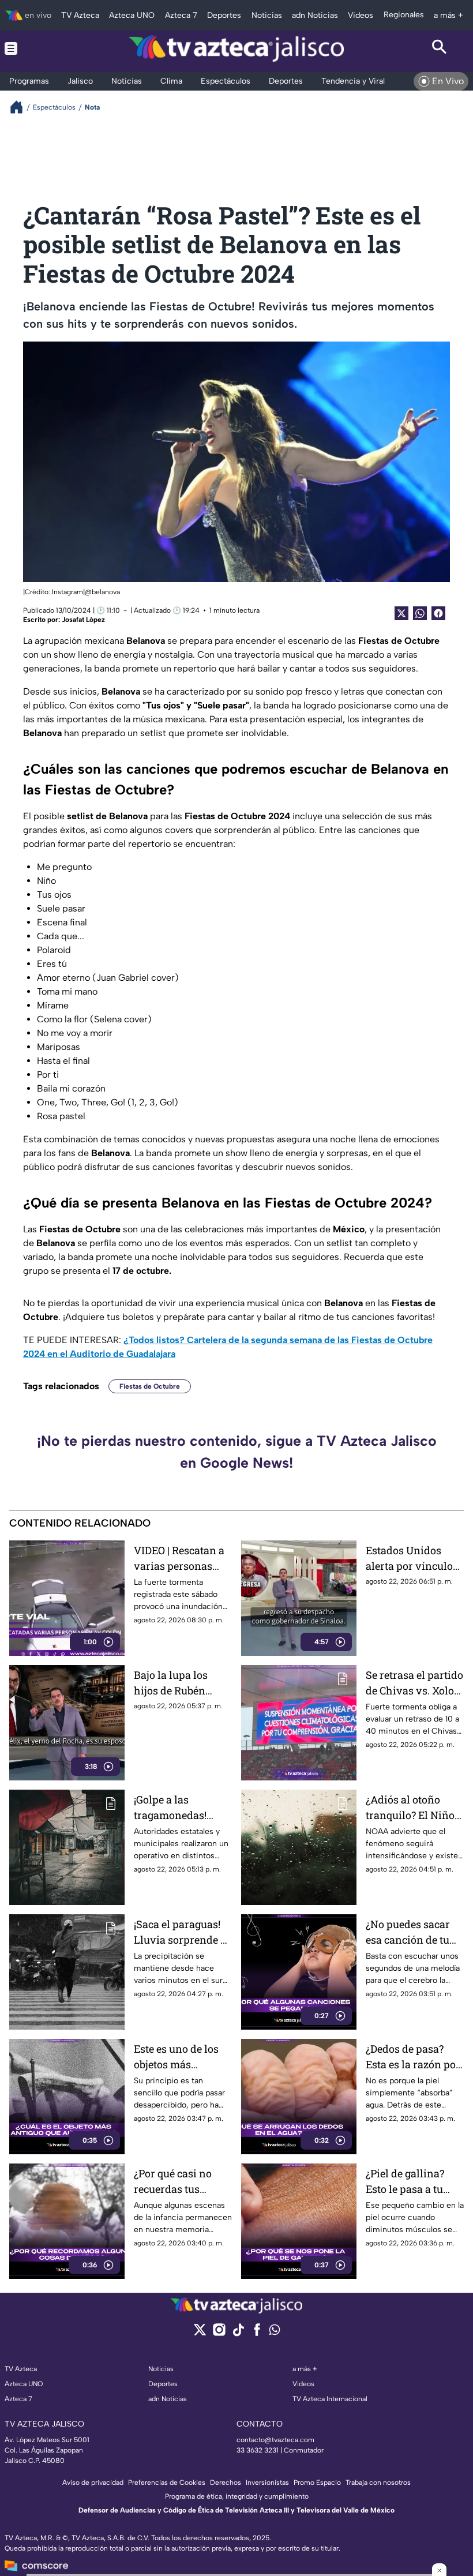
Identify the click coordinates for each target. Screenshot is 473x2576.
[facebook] (257, 2333)
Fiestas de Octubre (150, 1386)
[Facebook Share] (438, 613)
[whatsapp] (275, 2332)
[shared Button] (420, 613)
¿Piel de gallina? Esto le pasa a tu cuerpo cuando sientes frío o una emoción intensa (408, 2182)
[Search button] (440, 48)
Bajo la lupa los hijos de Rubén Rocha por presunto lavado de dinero (182, 1683)
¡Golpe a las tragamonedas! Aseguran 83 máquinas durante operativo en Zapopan (179, 1808)
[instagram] (219, 2333)
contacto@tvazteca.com (275, 2440)
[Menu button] (33, 48)
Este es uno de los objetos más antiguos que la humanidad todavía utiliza (182, 2057)
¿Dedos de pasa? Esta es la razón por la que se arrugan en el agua (415, 2057)
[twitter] (200, 2333)
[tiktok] (238, 2333)
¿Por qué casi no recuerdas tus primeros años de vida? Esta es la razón (176, 2182)
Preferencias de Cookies (167, 2483)
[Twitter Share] (401, 613)
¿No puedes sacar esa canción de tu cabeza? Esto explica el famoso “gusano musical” (408, 1932)
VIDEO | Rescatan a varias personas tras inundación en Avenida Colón (180, 1559)
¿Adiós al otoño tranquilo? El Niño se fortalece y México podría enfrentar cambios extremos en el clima (410, 1808)
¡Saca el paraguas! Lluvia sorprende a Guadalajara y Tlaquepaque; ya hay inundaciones (180, 1932)
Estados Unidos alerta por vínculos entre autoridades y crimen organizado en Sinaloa (413, 1559)
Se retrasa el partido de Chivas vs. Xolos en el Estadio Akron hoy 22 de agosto (414, 1683)
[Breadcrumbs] (21, 107)
